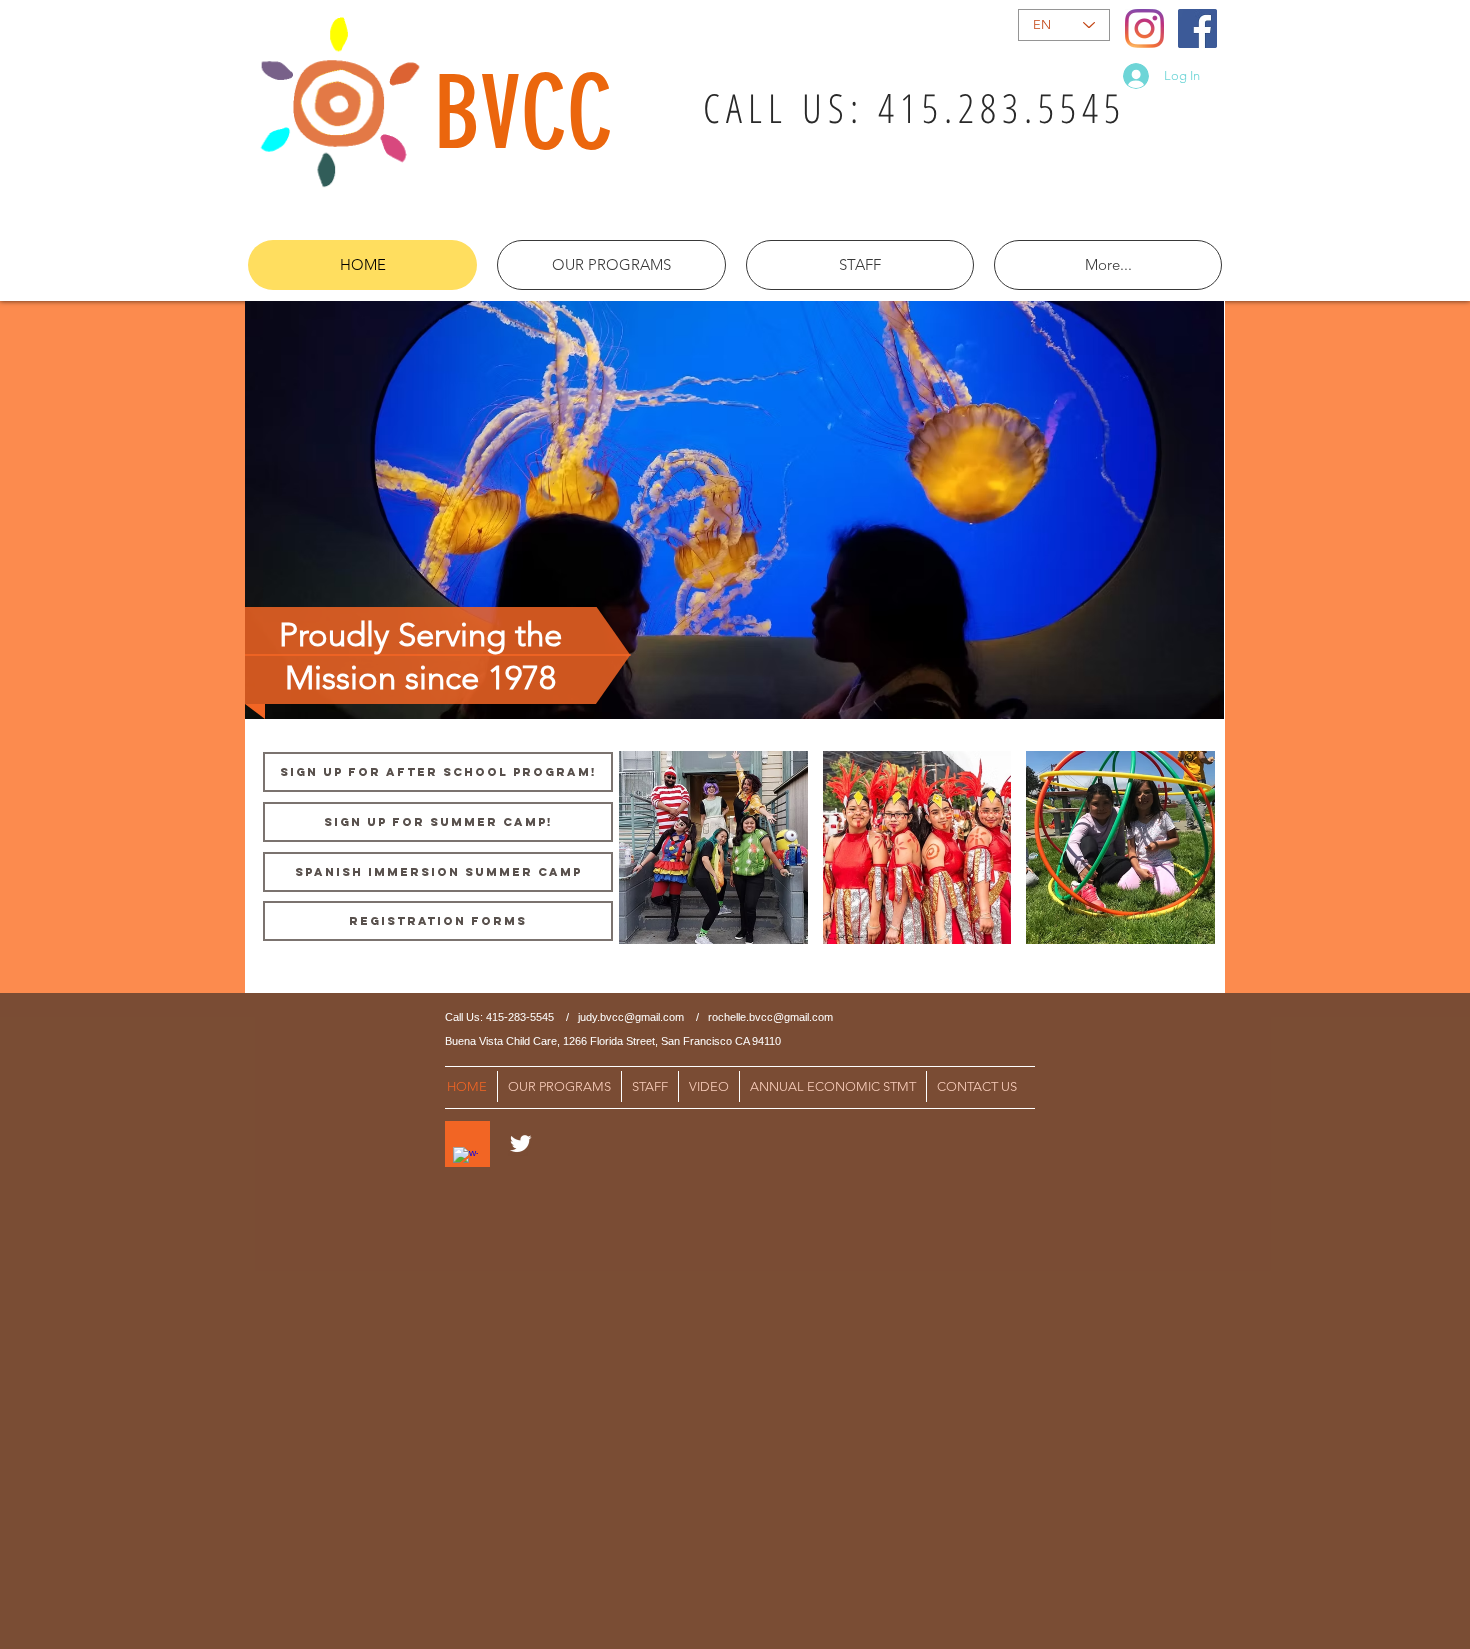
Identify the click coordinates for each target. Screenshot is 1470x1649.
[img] (713, 847)
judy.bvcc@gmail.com (631, 1017)
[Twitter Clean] (520, 1143)
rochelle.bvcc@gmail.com (770, 1017)
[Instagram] (1144, 28)
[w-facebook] (465, 1159)
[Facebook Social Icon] (1197, 28)
